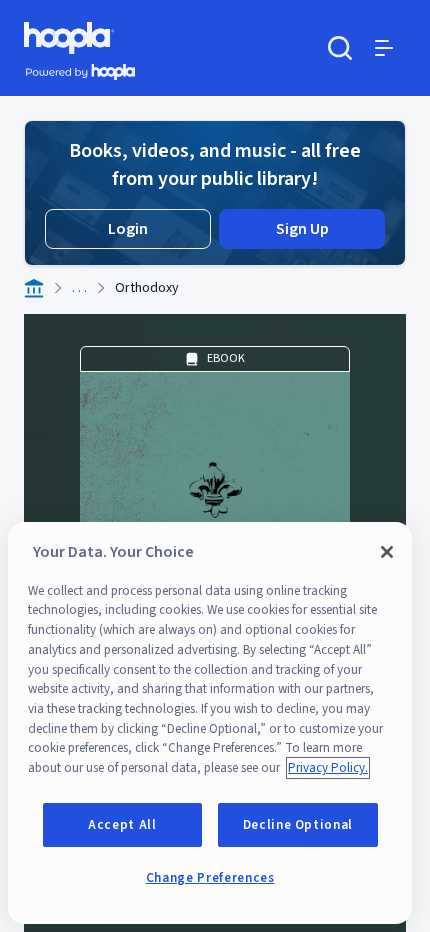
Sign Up (302, 229)
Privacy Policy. (328, 768)
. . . (79, 288)
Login (128, 229)
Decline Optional (298, 825)
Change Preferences (210, 878)
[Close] (387, 552)
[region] (210, 723)
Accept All (122, 825)
